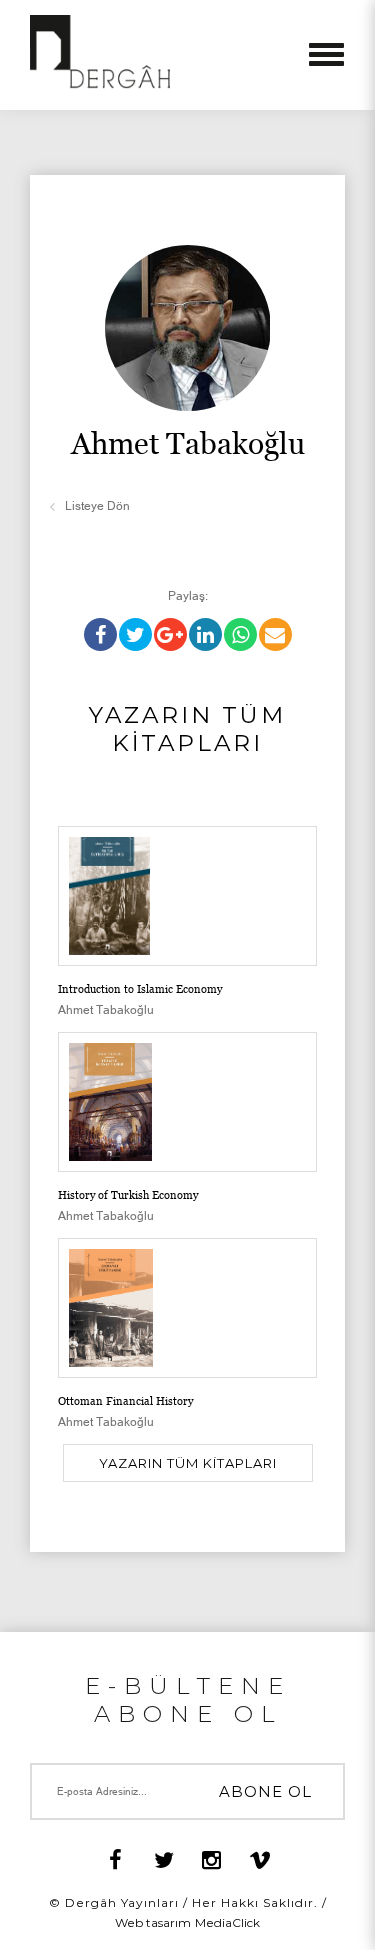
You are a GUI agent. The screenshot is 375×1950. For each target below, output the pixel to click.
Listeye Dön (97, 506)
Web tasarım (153, 1922)
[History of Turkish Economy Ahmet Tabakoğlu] (187, 1073)
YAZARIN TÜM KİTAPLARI (188, 1463)
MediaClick (227, 1922)
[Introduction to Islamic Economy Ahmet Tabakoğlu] (187, 896)
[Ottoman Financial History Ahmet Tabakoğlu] (187, 1279)
